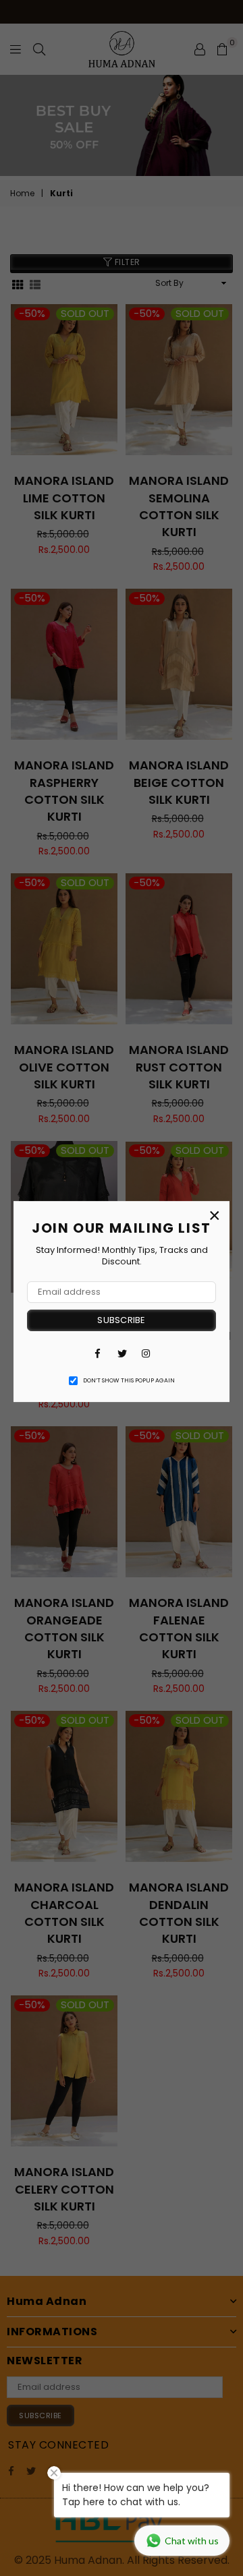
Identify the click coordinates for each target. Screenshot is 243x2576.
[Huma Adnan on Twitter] (122, 1353)
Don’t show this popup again (129, 1380)
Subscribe (121, 1320)
